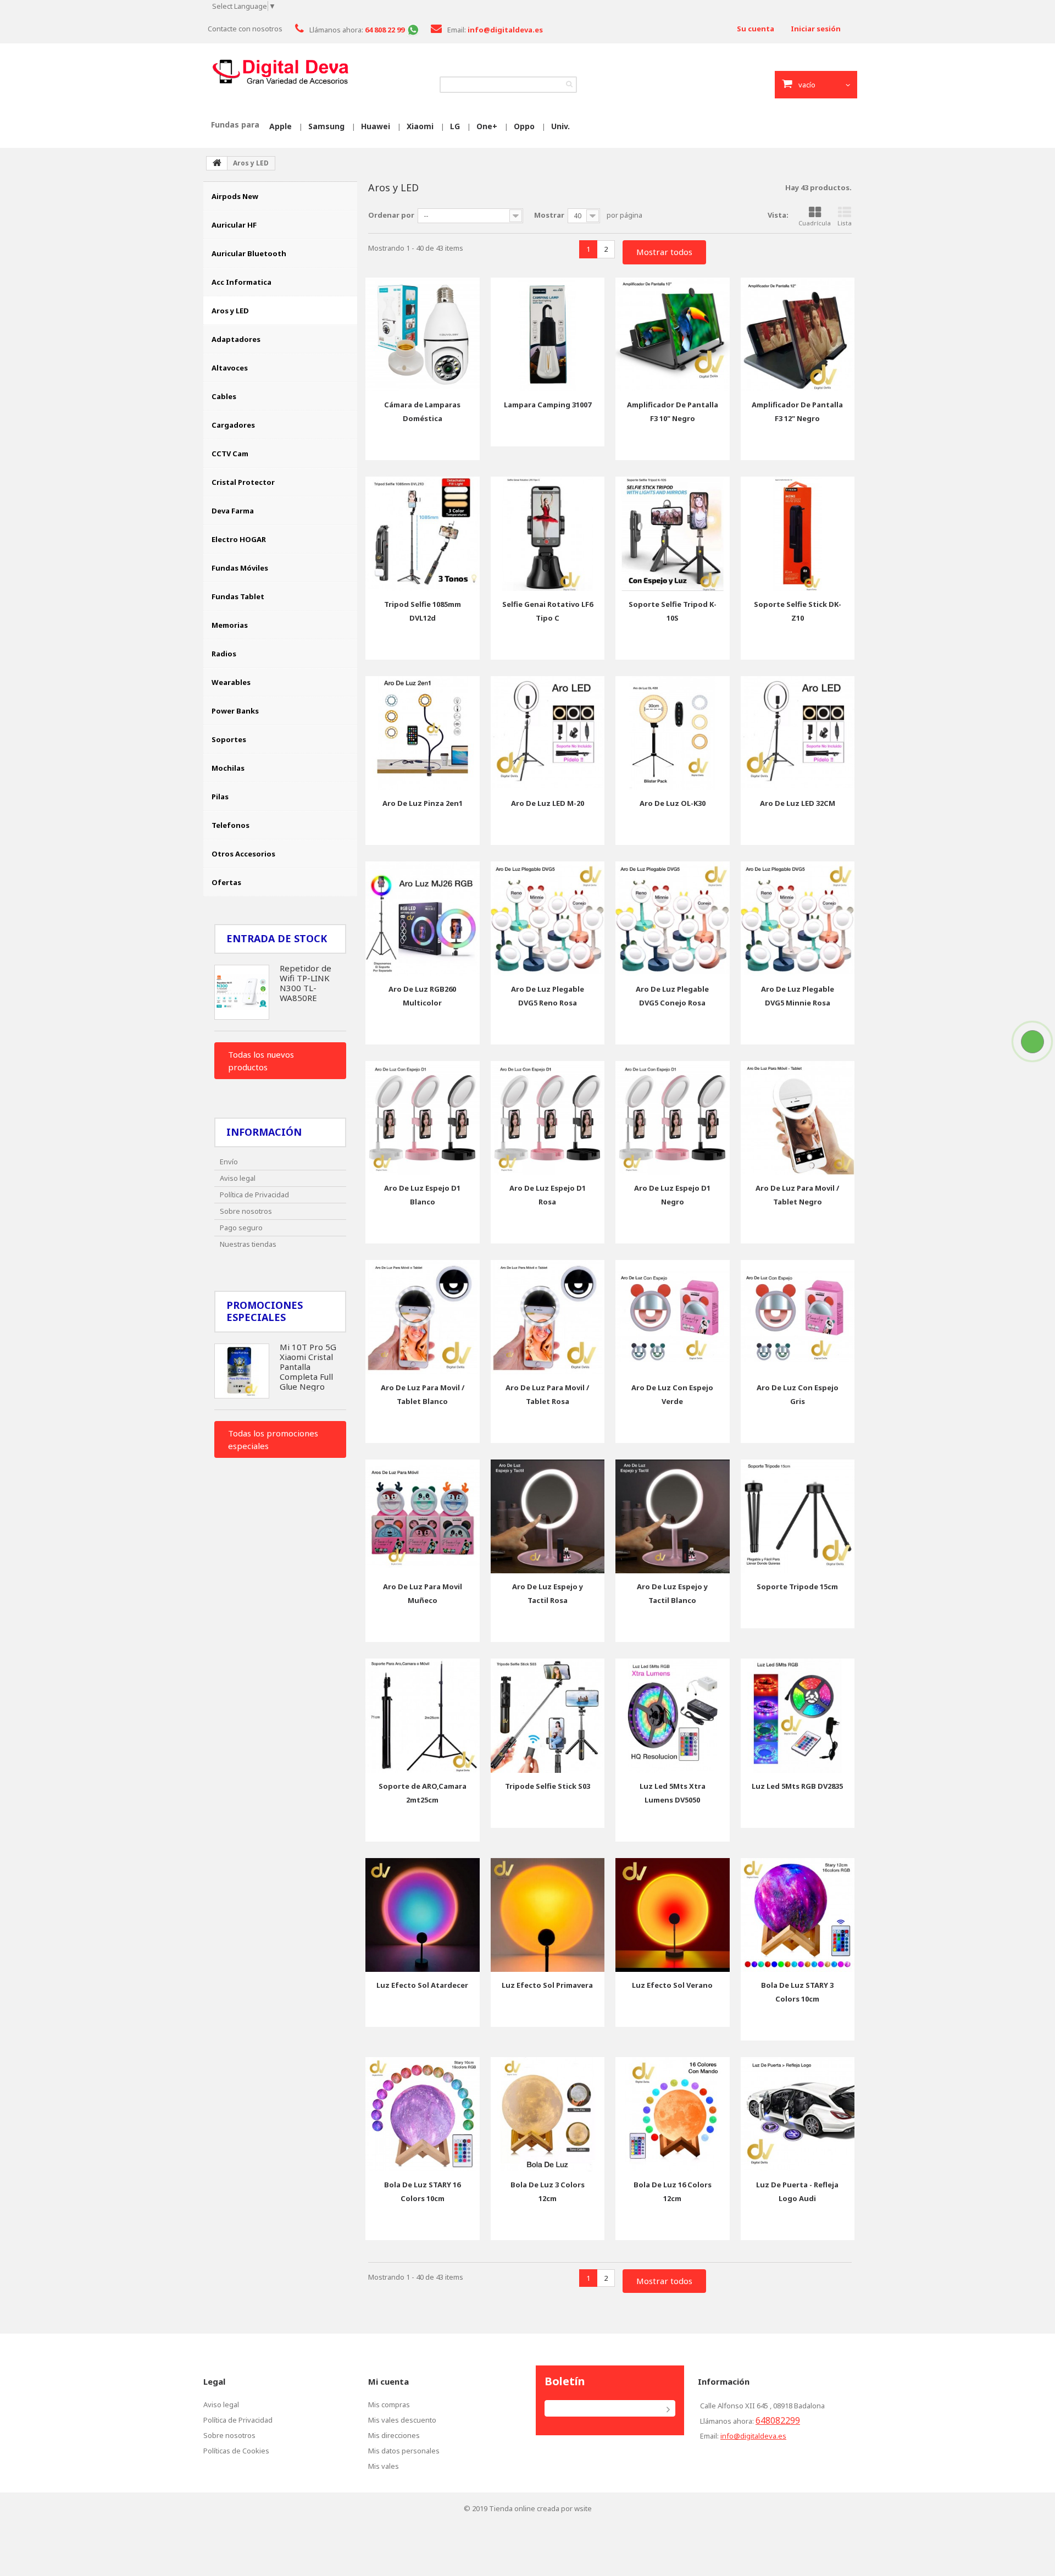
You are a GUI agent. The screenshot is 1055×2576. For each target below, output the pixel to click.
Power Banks (235, 711)
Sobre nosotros (246, 1211)
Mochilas (228, 768)
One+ (487, 126)
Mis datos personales (404, 2451)
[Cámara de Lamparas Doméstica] (423, 335)
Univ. (560, 126)
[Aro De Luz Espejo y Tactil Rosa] (548, 1517)
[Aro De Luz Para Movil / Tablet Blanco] (423, 1317)
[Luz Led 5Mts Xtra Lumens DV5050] (673, 1716)
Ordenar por (391, 215)
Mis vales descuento (402, 2420)
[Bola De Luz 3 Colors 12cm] (548, 2114)
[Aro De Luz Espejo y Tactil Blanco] (673, 1517)
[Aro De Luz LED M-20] (548, 733)
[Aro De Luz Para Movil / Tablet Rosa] (548, 1317)
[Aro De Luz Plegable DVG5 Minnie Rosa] (798, 919)
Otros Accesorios (243, 854)
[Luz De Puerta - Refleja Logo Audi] (798, 2114)
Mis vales (384, 2466)
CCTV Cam (230, 454)
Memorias (230, 625)
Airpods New (235, 196)
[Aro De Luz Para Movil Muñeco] (423, 1517)
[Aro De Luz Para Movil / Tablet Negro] (798, 1118)
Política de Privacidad (254, 1195)
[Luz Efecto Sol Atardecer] (423, 1915)
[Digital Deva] (280, 72)
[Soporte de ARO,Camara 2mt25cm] (423, 1716)
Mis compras (389, 2404)
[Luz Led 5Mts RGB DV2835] (798, 1716)
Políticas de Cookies (236, 2451)
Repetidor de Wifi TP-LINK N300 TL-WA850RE (306, 983)
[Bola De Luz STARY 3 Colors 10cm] (798, 1915)
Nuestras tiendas (248, 1244)
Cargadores (233, 425)
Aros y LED (230, 311)
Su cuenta (756, 29)
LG (455, 126)
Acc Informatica (241, 282)
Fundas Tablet (238, 596)
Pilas (220, 797)
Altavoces (230, 368)
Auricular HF (234, 225)
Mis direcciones (394, 2435)
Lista (845, 223)
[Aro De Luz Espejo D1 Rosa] (548, 1118)
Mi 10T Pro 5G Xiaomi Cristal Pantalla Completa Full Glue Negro (308, 1367)
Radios (224, 654)
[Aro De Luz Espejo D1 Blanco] (423, 1118)
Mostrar (549, 215)
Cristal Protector (243, 482)
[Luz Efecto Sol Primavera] (548, 1915)
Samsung (326, 126)
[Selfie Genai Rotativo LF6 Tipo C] (548, 534)
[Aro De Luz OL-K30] (673, 733)
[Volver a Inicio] (217, 163)
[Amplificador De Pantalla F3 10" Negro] (673, 335)
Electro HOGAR (239, 539)
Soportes (229, 739)
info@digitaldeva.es (753, 2436)
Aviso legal (238, 1178)
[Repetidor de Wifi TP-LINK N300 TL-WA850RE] (242, 992)
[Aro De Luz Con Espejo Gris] (798, 1317)
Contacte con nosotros (245, 29)
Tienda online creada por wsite (540, 2508)
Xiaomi (420, 126)
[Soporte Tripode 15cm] (798, 1517)
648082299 (778, 2420)
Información (264, 1132)
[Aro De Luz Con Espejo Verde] (673, 1317)
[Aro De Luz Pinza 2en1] (423, 733)
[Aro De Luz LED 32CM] (798, 733)
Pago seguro (241, 1228)
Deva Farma (233, 511)
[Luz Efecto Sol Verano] (673, 1915)
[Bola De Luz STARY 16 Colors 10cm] (423, 2114)
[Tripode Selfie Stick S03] (548, 1716)
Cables (224, 396)
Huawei (376, 126)
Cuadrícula (815, 223)
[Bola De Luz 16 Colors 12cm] (673, 2114)
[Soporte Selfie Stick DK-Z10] (798, 534)
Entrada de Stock (277, 938)
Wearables (231, 682)
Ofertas (226, 882)
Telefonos (231, 825)
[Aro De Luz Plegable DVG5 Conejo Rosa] (673, 919)
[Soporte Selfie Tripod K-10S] (673, 534)
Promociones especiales (265, 1311)
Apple (281, 126)
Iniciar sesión (816, 29)
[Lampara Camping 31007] (548, 335)
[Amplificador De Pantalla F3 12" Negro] (798, 335)
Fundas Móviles (240, 568)
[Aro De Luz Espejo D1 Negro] (673, 1118)
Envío (229, 1162)
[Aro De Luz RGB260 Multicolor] (423, 919)
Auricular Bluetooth (249, 253)
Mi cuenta (388, 2381)
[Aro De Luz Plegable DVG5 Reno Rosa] (548, 919)
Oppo (524, 126)
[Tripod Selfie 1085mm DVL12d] (423, 534)
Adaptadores (236, 339)
